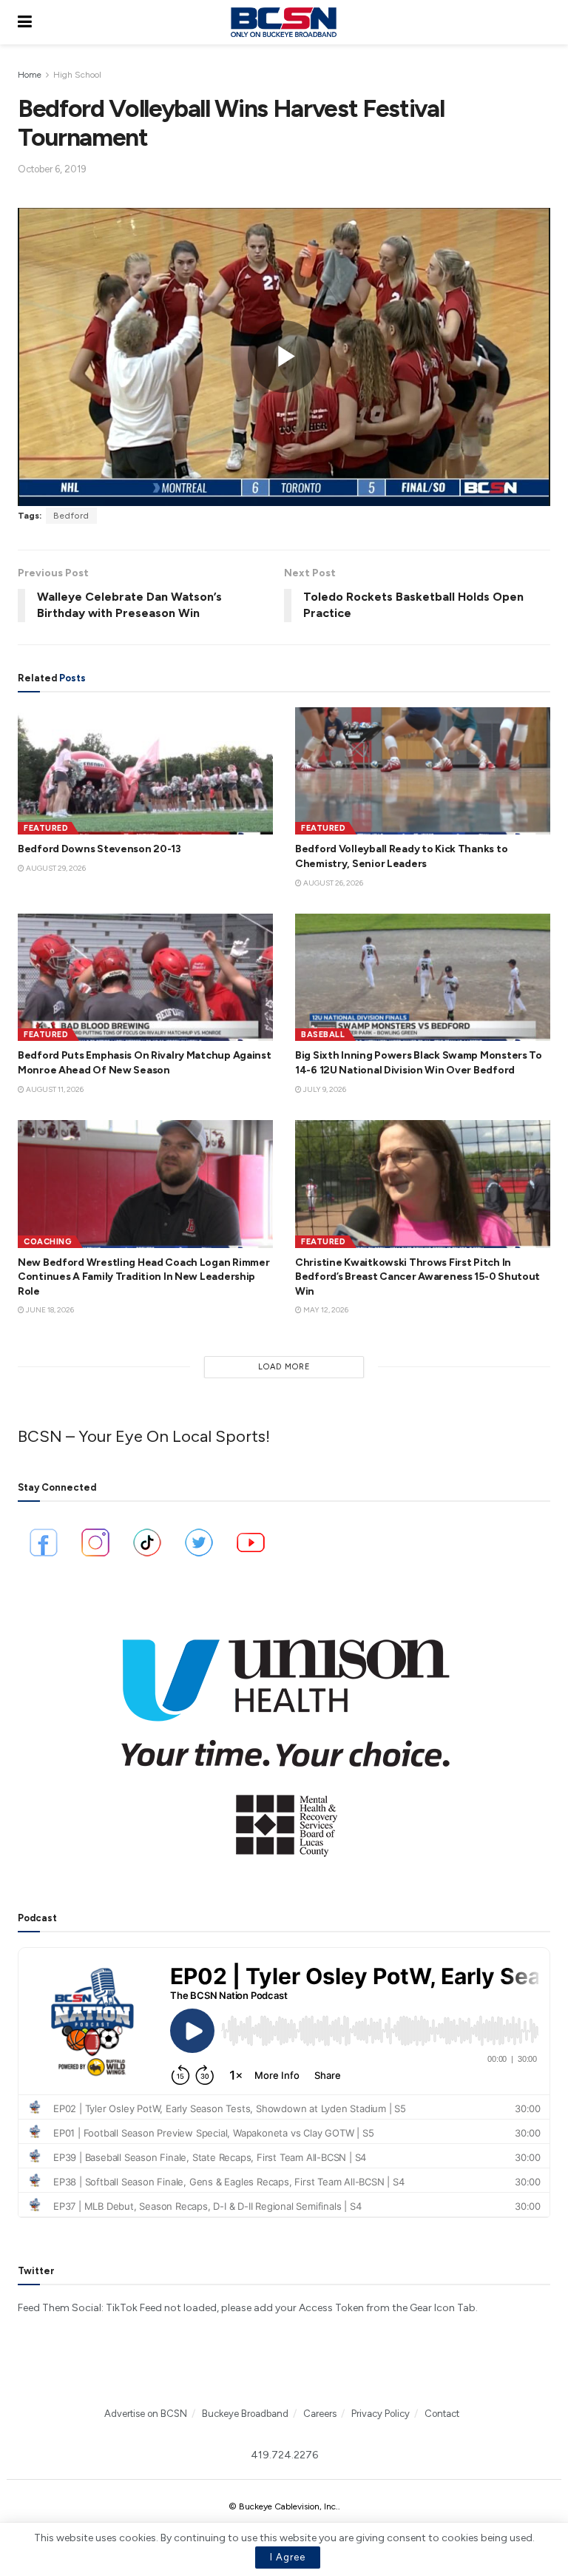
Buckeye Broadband (245, 2414)
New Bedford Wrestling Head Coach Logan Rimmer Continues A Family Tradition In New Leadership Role (143, 1277)
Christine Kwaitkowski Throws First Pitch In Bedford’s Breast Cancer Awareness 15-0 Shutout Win (417, 1277)
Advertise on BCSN (146, 2414)
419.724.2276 (284, 2455)
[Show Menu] (25, 22)
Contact (442, 2414)
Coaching (48, 1242)
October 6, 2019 (52, 169)
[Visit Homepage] (283, 22)
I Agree (288, 2557)
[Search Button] (543, 22)
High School (77, 75)
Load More (284, 1367)
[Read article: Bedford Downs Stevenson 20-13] (145, 771)
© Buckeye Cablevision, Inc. (283, 2506)
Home (30, 75)
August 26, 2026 (332, 883)
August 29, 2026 (55, 868)
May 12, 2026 (325, 1310)
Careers (320, 2414)
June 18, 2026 (49, 1310)
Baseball (323, 1035)
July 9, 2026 (324, 1089)
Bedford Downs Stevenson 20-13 (99, 849)
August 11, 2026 (54, 1089)
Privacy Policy (381, 2414)
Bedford (71, 516)
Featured (46, 828)
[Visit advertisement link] (284, 1738)
